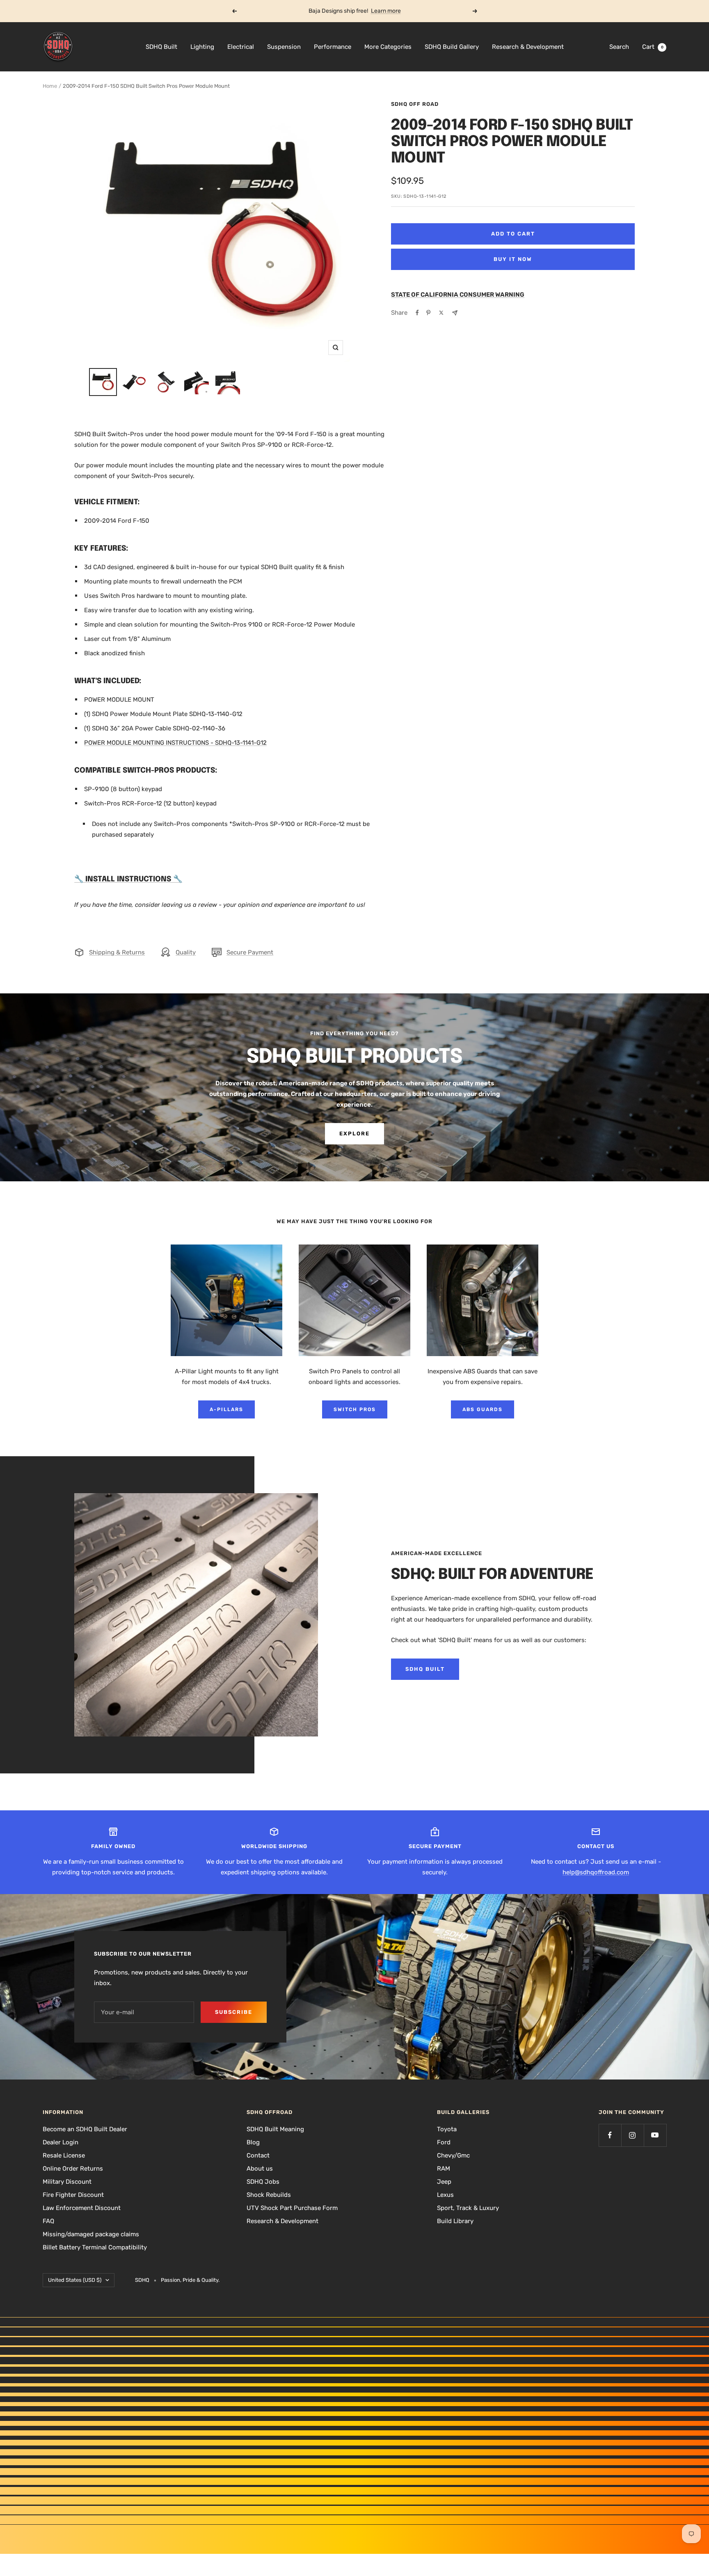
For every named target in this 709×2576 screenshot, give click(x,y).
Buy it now (513, 259)
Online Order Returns (73, 2169)
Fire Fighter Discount (73, 2195)
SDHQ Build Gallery (452, 47)
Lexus (445, 2195)
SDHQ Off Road (415, 104)
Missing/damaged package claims (91, 2234)
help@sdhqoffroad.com (596, 1872)
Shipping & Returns (117, 952)
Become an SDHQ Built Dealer (85, 2129)
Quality (186, 952)
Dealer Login (61, 2142)
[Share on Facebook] (417, 313)
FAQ (48, 2221)
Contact (258, 2155)
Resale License (64, 2155)
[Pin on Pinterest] (428, 313)
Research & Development (528, 47)
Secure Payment (250, 952)
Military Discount (67, 2182)
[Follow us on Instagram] (632, 2135)
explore (354, 1134)
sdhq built (425, 1669)
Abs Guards (483, 1409)
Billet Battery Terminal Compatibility (95, 2247)
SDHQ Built (161, 47)
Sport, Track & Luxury (468, 2208)
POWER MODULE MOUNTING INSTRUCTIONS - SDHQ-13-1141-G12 (175, 743)
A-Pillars (226, 1409)
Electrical (241, 47)
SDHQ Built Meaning (275, 2129)
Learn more (386, 11)
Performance (333, 47)
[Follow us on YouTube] (655, 2135)
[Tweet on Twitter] (441, 313)
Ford (444, 2142)
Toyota (447, 2129)
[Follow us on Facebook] (610, 2135)
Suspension (284, 47)
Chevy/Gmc (453, 2155)
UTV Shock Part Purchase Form (292, 2208)
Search (619, 47)
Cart (653, 47)
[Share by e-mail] (455, 313)
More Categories (388, 47)
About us (260, 2169)
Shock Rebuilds (269, 2195)
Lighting (202, 47)
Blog (253, 2142)
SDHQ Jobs (263, 2182)
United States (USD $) (75, 2280)
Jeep (444, 2182)
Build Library (455, 2221)
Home (50, 86)
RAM (444, 2169)
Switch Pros (355, 1409)
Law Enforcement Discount (82, 2208)
